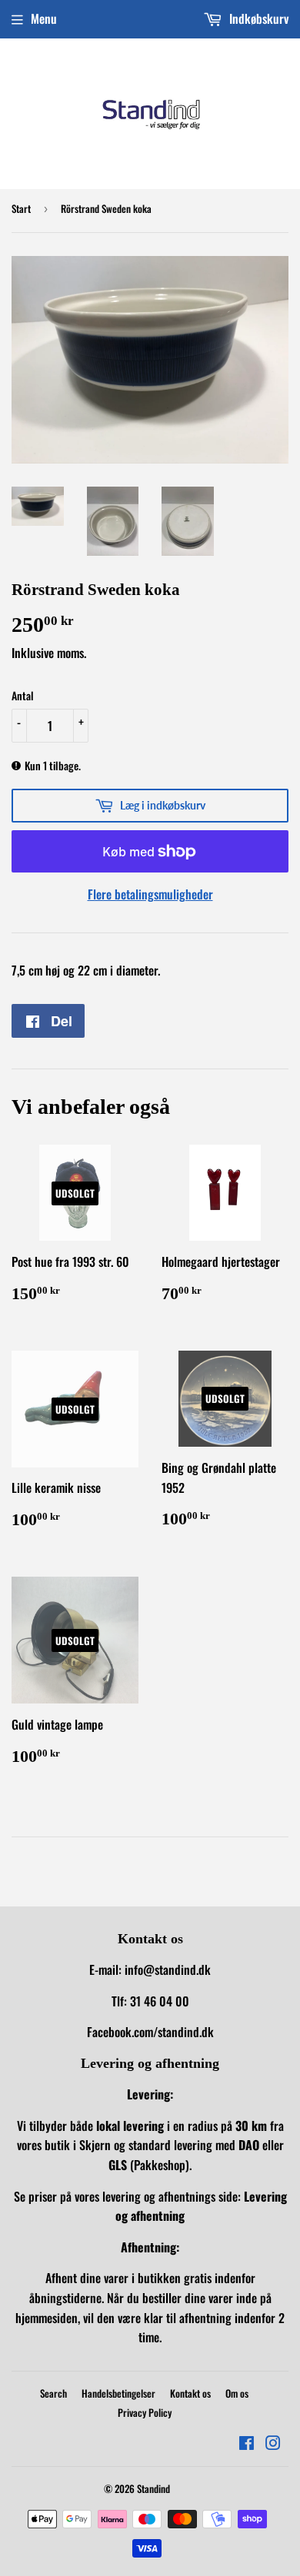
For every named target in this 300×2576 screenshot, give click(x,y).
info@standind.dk (168, 1969)
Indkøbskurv (257, 18)
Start (21, 208)
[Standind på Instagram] (273, 2444)
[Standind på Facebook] (247, 2444)
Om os (237, 2393)
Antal (23, 695)
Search (53, 2393)
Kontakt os (190, 2393)
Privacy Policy (145, 2412)
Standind (153, 2488)
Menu (44, 18)
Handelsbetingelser (118, 2393)
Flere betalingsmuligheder (150, 894)
